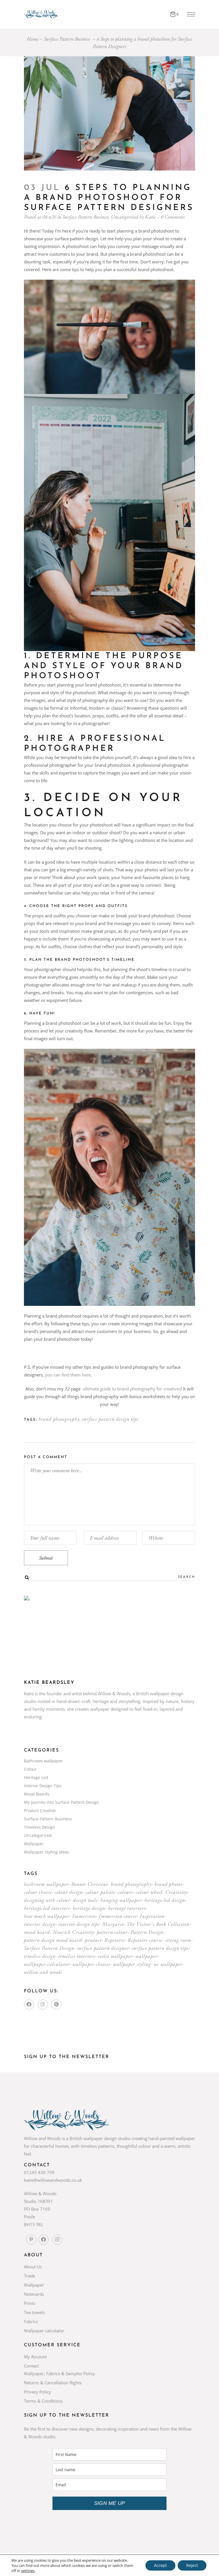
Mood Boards (37, 1794)
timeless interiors (77, 1956)
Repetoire (114, 1940)
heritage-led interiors (47, 1908)
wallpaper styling (132, 1964)
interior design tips (79, 1924)
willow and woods (43, 1972)
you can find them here (68, 1375)
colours (125, 1892)
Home (33, 39)
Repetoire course (145, 1940)
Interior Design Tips (43, 1786)
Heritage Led (36, 1777)
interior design (40, 1924)
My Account (35, 2357)
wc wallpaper (168, 1964)
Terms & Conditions (43, 2401)
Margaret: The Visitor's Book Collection (146, 1924)
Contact (31, 2366)
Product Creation (40, 1811)
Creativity (176, 1892)
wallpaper (146, 1956)
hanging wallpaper (121, 1900)
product (93, 1940)
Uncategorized (125, 217)
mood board (37, 1932)
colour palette (100, 1892)
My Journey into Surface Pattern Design (61, 1802)
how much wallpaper (47, 1916)
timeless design (40, 1956)
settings (28, 2571)
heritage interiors (127, 1908)
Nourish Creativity (73, 1932)
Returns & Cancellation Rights (53, 2383)
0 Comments (173, 217)
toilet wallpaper (115, 1956)
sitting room (178, 1940)
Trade (30, 2276)
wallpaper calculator (47, 1964)
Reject (192, 2565)
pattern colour (112, 1932)
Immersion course (118, 1916)
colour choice (38, 1892)
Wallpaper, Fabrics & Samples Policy (59, 2373)
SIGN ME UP (109, 2503)
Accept (160, 2565)
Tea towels (34, 2312)
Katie (150, 217)
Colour (30, 1769)
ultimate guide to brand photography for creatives (132, 1389)
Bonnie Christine (90, 1884)
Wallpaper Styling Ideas (46, 1852)
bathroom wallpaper (46, 1884)
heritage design (89, 1908)
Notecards (34, 2294)
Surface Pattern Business (67, 39)
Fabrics (31, 2321)
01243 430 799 (39, 2172)
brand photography (59, 1419)
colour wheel (149, 1892)
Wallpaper (34, 1844)
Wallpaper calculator (44, 2331)
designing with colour (47, 1900)
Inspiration (152, 1916)
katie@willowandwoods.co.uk (53, 2180)
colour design (69, 1892)
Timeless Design (39, 1827)
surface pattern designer (103, 1948)
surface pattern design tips (110, 1419)
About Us (33, 2267)
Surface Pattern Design (49, 1948)
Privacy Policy (37, 2392)
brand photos (169, 1884)
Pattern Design (147, 1932)
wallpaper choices (91, 1964)
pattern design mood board (53, 1940)
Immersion (84, 1916)
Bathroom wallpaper (43, 1761)
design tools (85, 1900)
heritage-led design (165, 1900)
